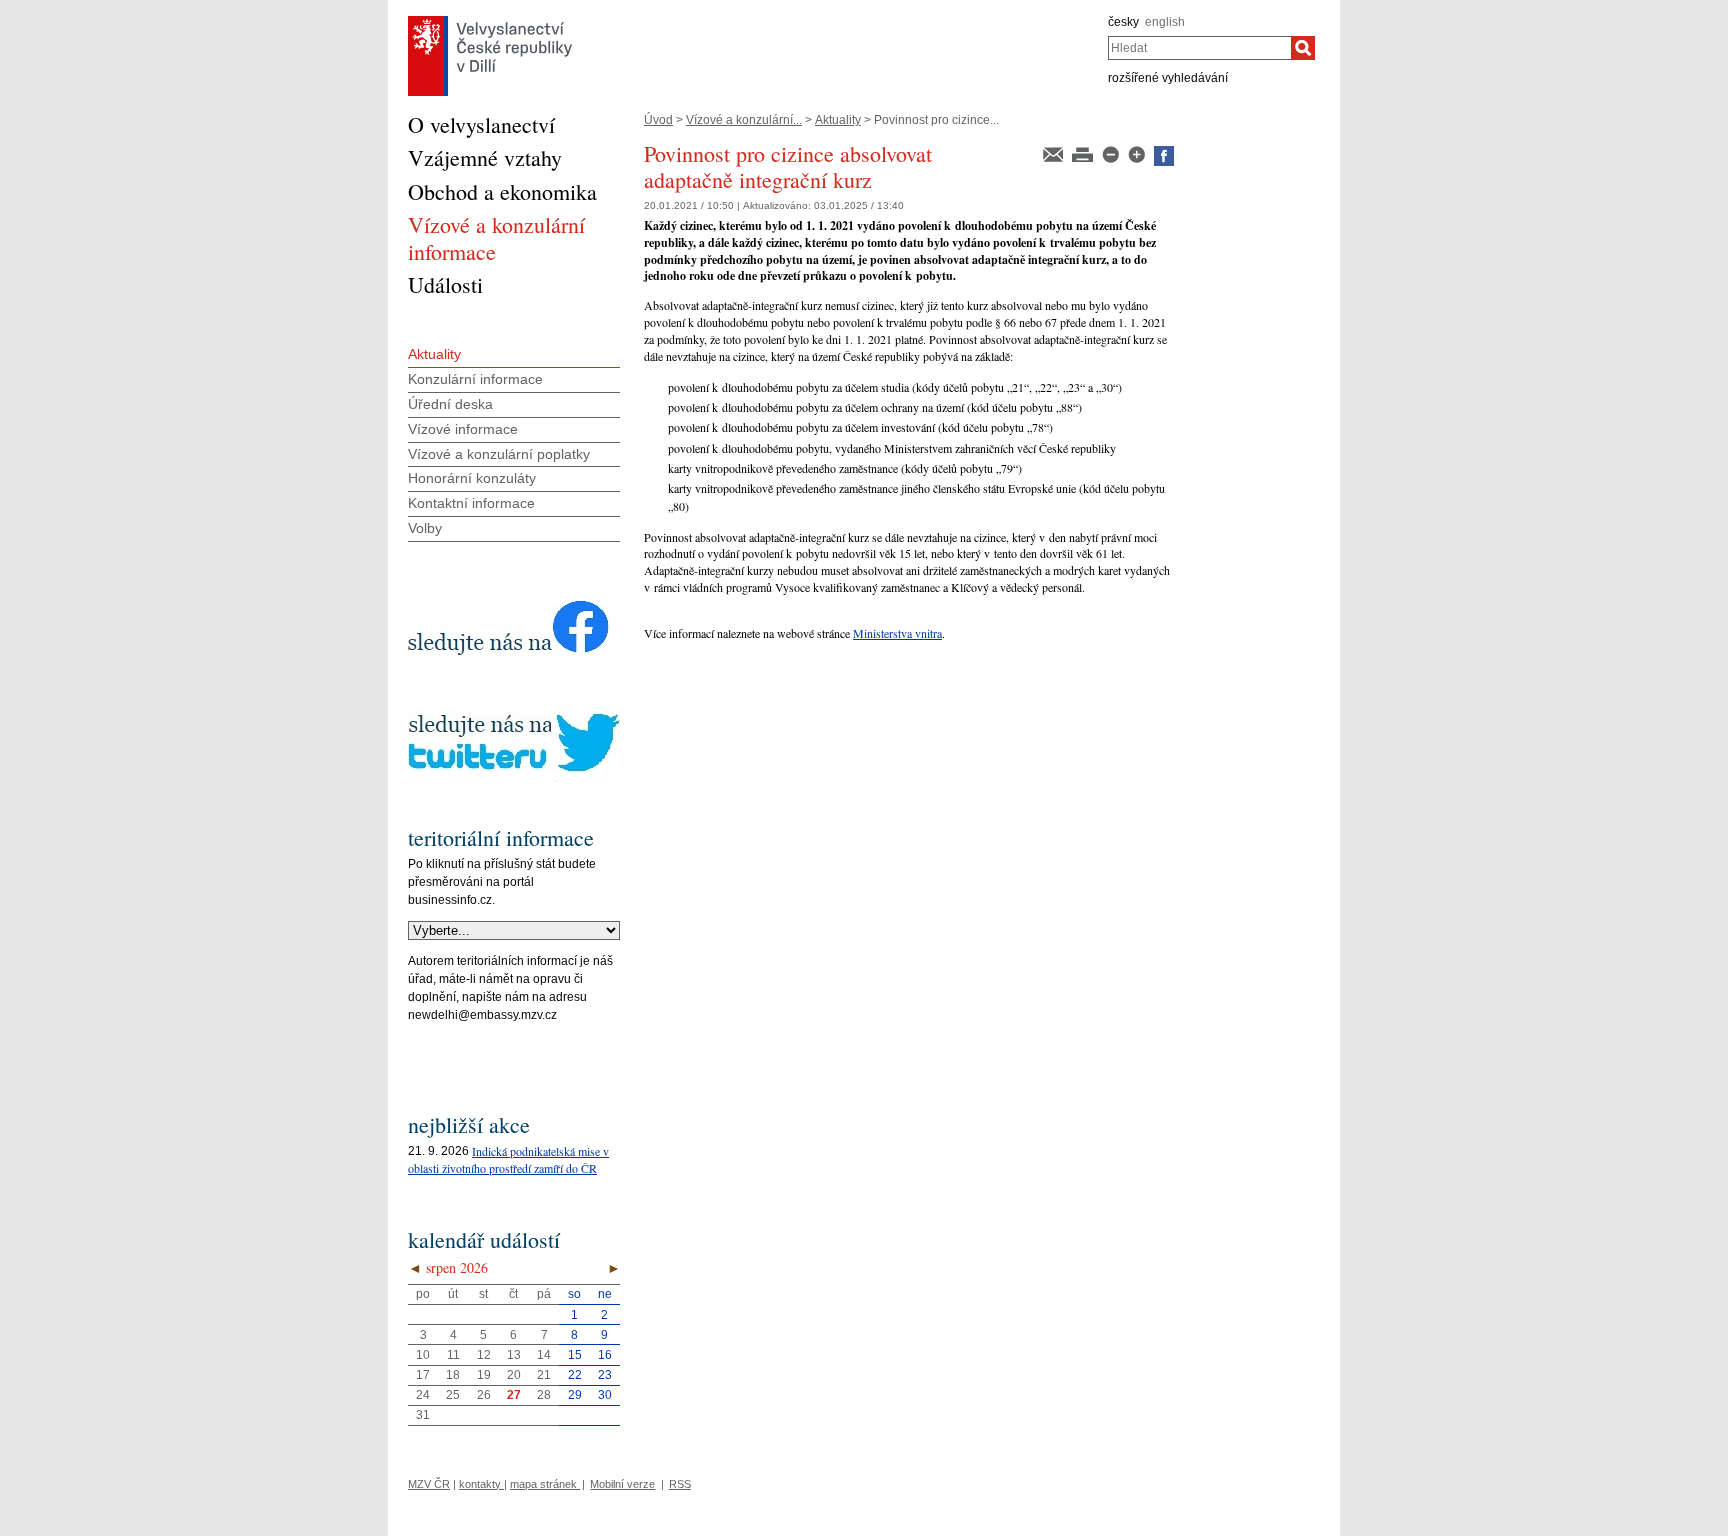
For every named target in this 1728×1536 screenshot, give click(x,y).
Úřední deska (450, 404)
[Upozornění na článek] (1054, 153)
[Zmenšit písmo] (1112, 153)
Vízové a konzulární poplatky (499, 454)
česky (1123, 22)
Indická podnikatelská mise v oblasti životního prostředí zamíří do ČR (508, 1159)
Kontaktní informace (471, 503)
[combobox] (1199, 48)
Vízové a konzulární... (744, 120)
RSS (680, 1484)
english (1165, 22)
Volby (425, 528)
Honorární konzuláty (472, 478)
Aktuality (838, 120)
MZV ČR (429, 1484)
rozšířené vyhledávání (1168, 78)
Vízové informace (463, 429)
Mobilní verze (622, 1484)
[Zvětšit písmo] (1138, 153)
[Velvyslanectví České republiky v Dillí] (490, 21)
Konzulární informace (475, 379)
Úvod (658, 120)
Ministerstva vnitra (897, 633)
